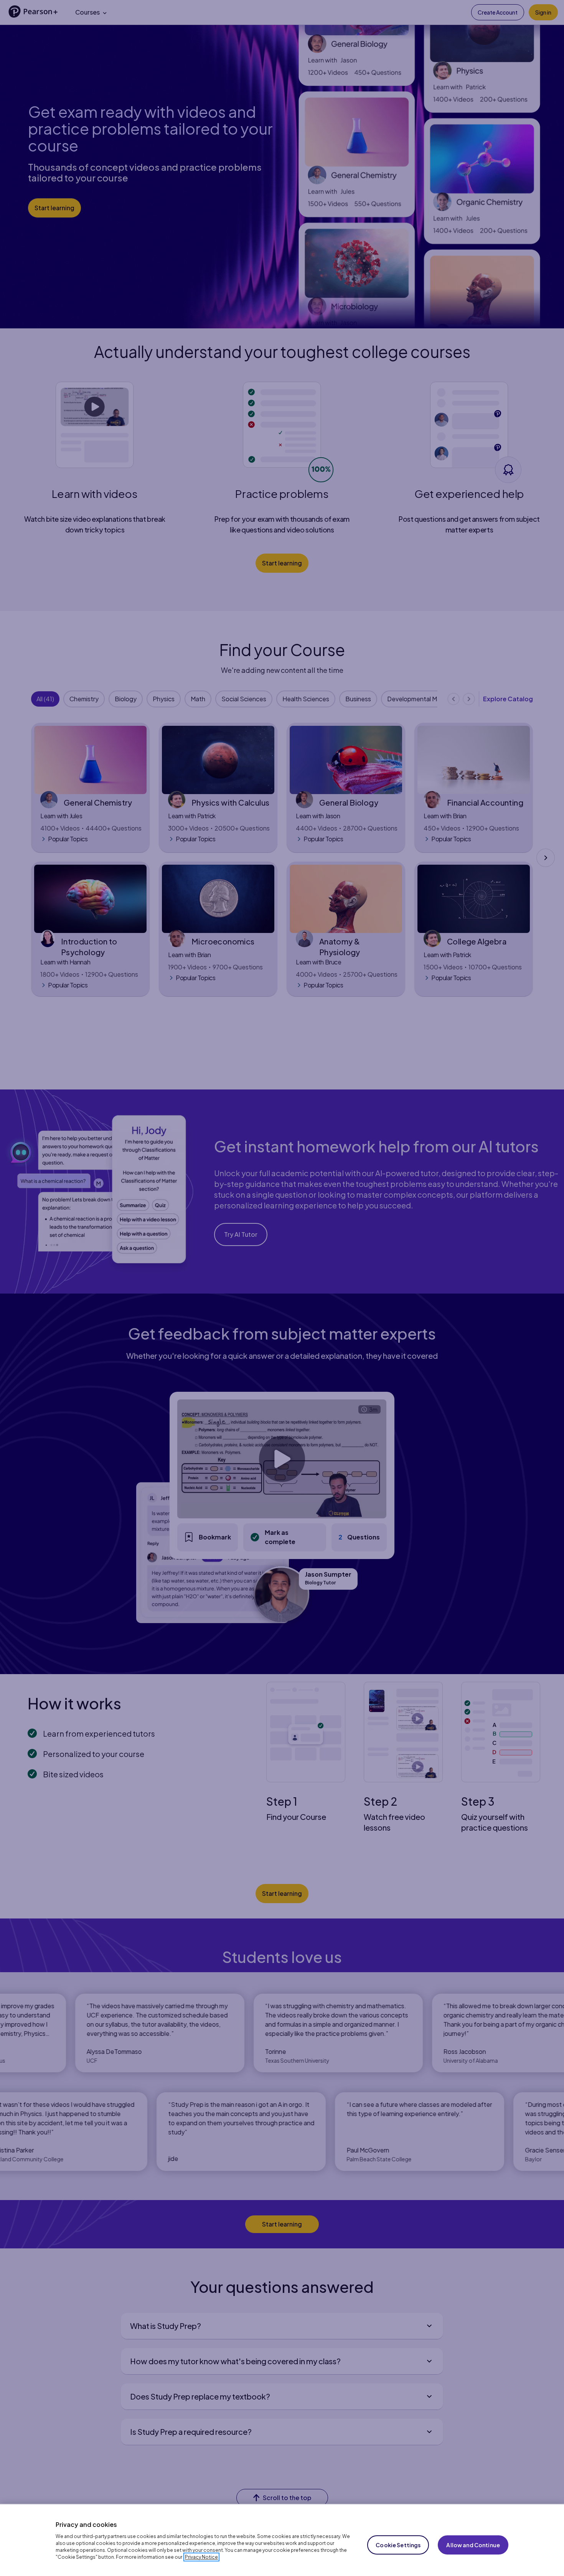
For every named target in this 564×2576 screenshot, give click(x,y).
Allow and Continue (473, 2545)
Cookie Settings (398, 2545)
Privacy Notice (201, 2557)
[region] (282, 2540)
